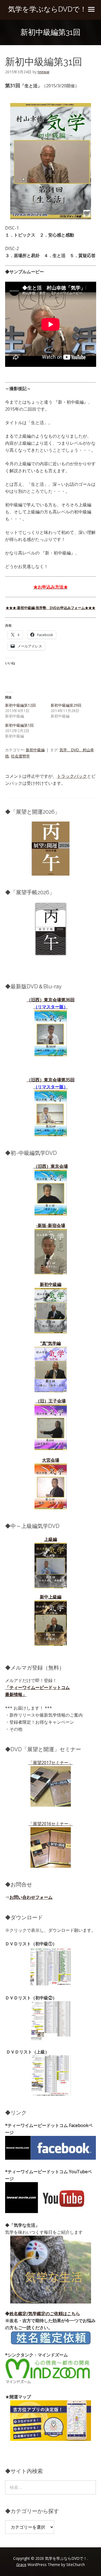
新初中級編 (35, 750)
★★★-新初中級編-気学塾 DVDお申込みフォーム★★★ (50, 608)
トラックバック (72, 776)
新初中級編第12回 (20, 705)
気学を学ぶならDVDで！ (47, 9)
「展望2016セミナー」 (51, 1824)
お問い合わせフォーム (31, 1897)
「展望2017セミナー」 (51, 1763)
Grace (21, 2565)
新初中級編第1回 (19, 725)
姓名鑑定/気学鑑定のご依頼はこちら (45, 2314)
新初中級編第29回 (66, 705)
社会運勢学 (20, 756)
